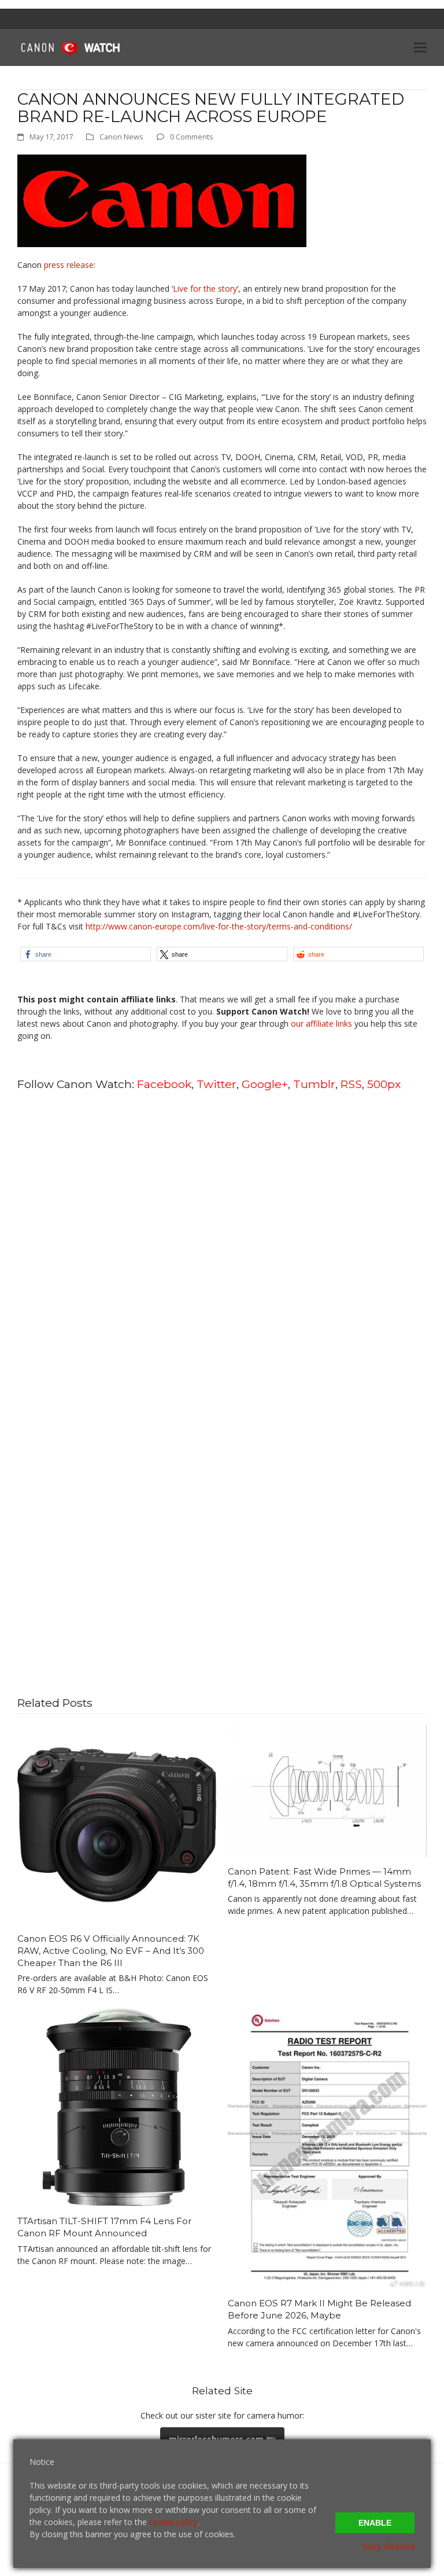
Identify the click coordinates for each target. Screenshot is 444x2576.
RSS (351, 1084)
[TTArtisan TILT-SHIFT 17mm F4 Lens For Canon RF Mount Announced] (117, 2106)
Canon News (121, 137)
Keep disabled (388, 2546)
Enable (375, 2523)
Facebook (164, 1084)
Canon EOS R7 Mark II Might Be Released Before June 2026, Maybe (319, 2309)
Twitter (217, 1084)
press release (69, 265)
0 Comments (192, 137)
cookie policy (173, 2522)
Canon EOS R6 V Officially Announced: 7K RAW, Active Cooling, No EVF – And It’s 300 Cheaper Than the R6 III (111, 1950)
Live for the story (205, 289)
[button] (420, 47)
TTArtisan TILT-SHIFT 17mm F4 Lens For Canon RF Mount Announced (104, 2227)
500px (384, 1084)
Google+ (265, 1084)
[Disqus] (222, 1248)
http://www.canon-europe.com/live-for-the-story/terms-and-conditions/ (219, 926)
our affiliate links (321, 1024)
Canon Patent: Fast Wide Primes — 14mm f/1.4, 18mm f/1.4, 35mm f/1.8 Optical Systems (324, 1877)
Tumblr (314, 1084)
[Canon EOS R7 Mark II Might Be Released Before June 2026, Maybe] (327, 2147)
